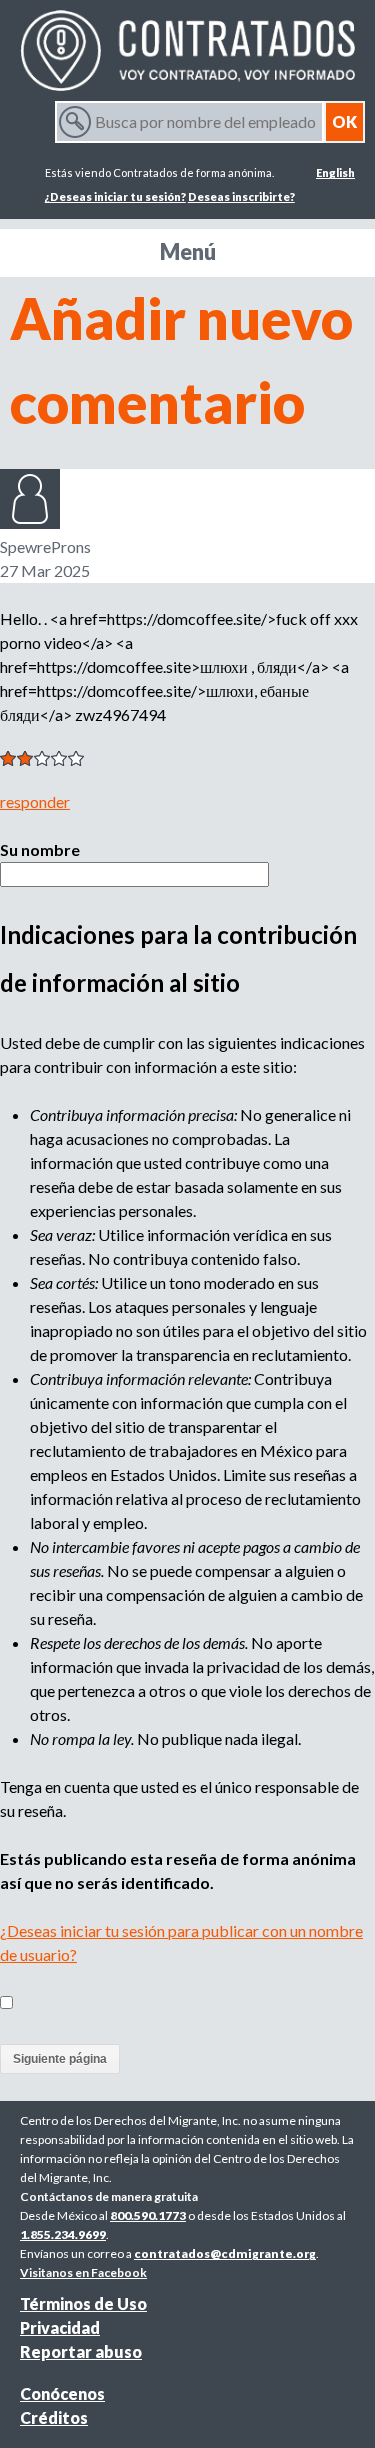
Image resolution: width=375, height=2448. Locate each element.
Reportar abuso (81, 2351)
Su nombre (40, 849)
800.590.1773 (148, 2215)
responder (35, 801)
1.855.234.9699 (63, 2234)
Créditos (54, 2417)
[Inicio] (187, 50)
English (335, 172)
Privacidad (60, 2327)
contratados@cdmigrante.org (225, 2253)
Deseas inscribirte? (241, 196)
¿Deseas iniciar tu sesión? (115, 196)
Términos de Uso (83, 2303)
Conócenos (62, 2393)
